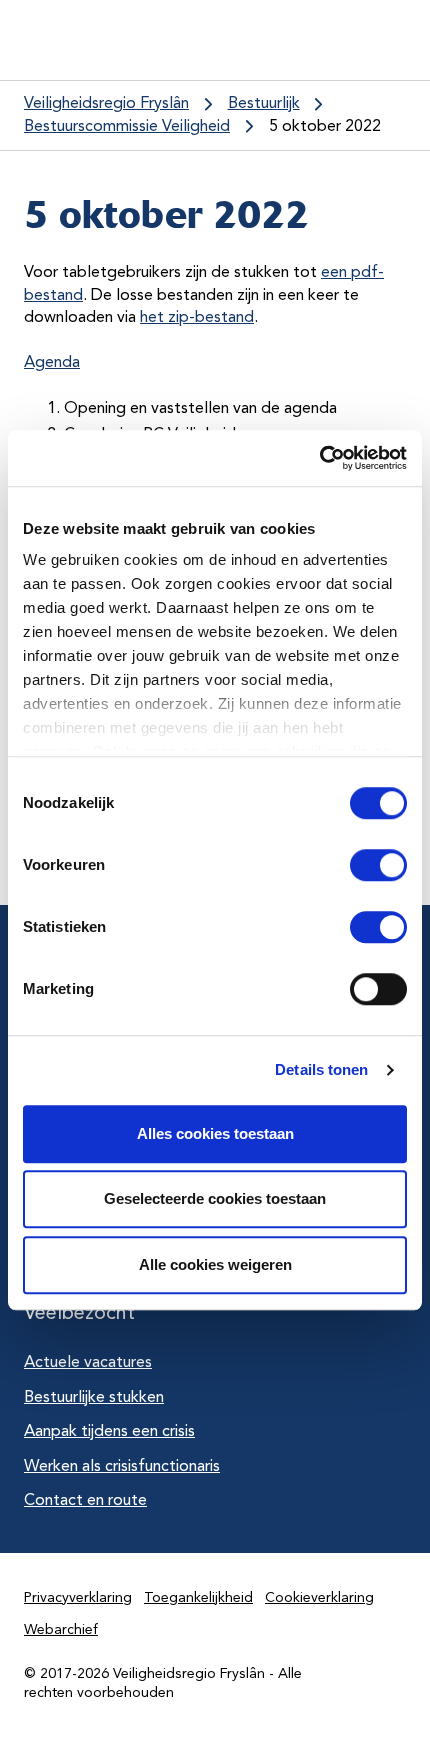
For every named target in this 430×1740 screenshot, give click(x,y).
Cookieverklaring (319, 1598)
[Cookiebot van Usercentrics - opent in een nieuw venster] (319, 458)
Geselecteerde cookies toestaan (215, 1198)
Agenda (52, 363)
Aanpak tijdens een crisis (109, 1432)
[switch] (360, 865)
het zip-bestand (197, 318)
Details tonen (321, 1069)
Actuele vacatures (88, 1363)
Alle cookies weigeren (215, 1264)
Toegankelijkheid (198, 1598)
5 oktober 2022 (325, 127)
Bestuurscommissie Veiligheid (127, 127)
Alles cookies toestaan (215, 1133)
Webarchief (61, 1630)
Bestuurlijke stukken (94, 1398)
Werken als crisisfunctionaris (122, 1467)
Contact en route (85, 1501)
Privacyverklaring (78, 1598)
